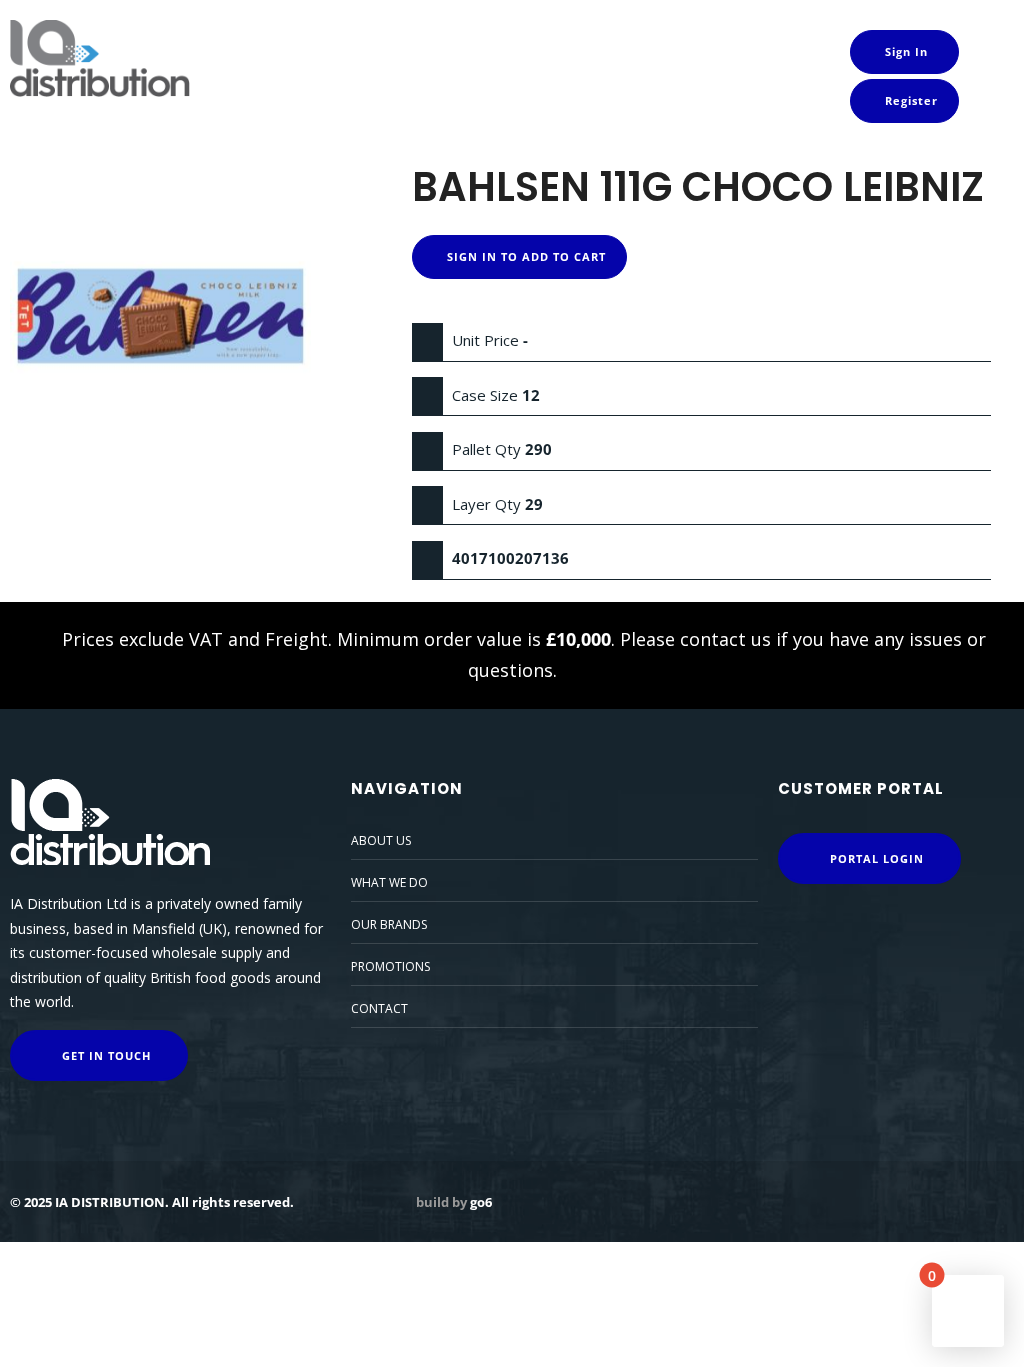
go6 (481, 1202)
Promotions (390, 966)
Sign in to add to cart (524, 256)
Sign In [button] (904, 51)
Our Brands (389, 924)
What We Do (389, 882)
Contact (379, 1008)
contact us (725, 639)
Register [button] (909, 100)
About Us (381, 840)
